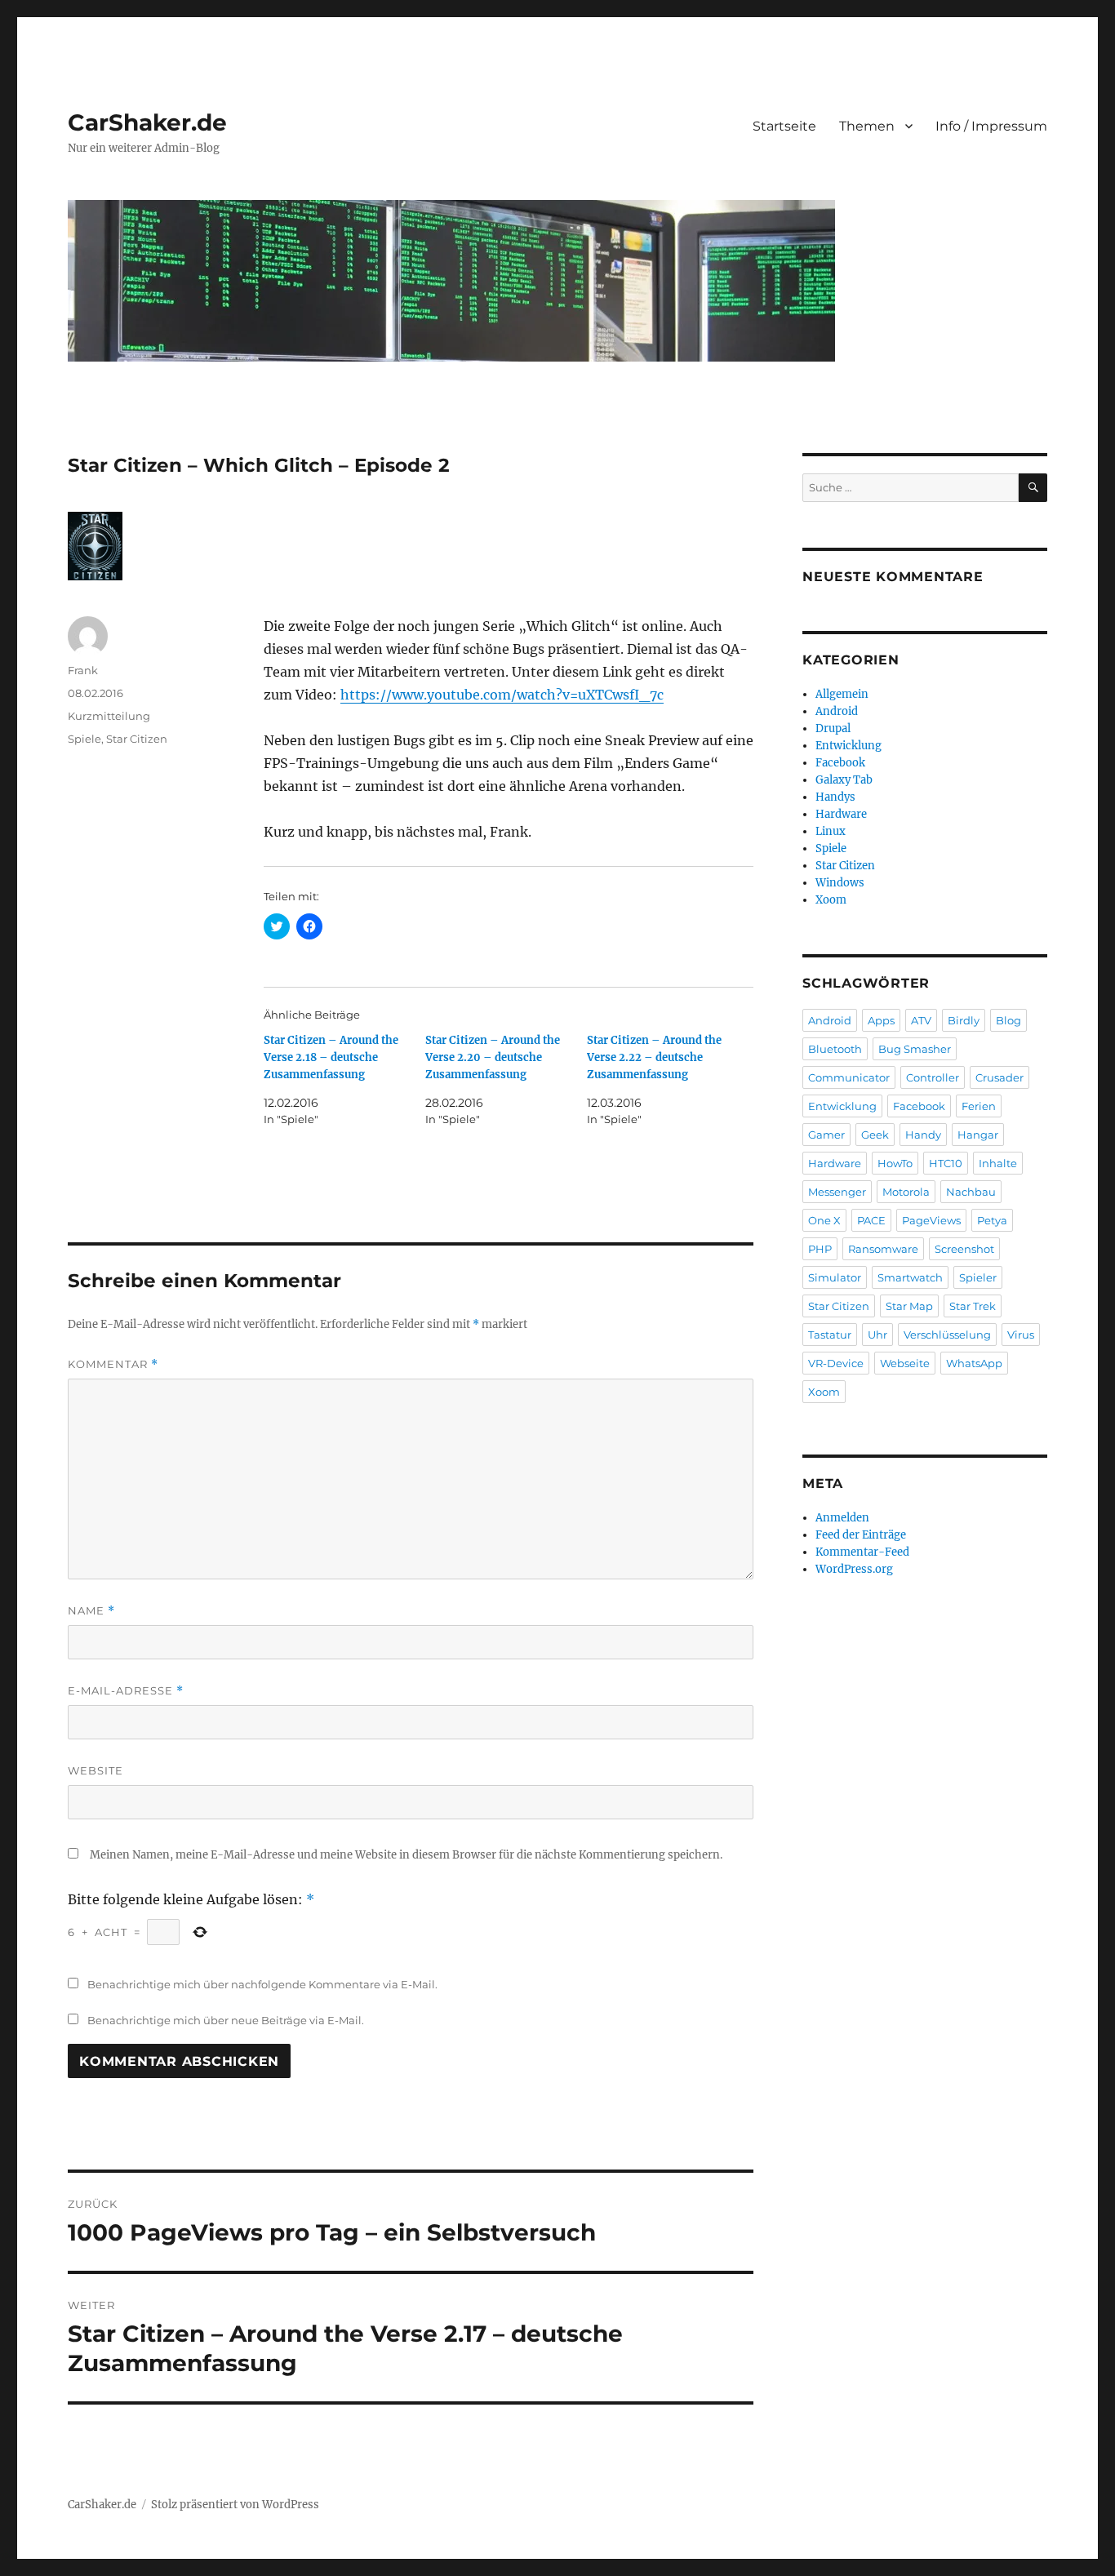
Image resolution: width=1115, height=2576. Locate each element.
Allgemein (842, 694)
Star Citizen (137, 739)
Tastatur (830, 1335)
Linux (831, 831)
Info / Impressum (991, 126)
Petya (992, 1220)
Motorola (906, 1192)
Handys (835, 797)
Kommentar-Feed (862, 1552)
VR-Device (836, 1363)
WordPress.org (854, 1569)
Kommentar (113, 1364)
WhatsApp (974, 1363)
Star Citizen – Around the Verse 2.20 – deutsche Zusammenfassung (493, 1057)
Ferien (979, 1106)
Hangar (978, 1135)
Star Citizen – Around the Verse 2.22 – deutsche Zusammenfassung (654, 1057)
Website (96, 1770)
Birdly (964, 1020)
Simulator (835, 1277)
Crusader (1000, 1077)
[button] (95, 546)
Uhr (877, 1335)
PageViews (931, 1220)
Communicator (849, 1077)
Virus (1021, 1335)
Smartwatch (910, 1277)
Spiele (84, 739)
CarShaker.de (147, 122)
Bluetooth (835, 1049)
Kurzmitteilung (109, 716)
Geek (875, 1135)
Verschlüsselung (947, 1335)
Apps (881, 1020)
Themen (867, 126)
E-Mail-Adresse (126, 1691)
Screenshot (964, 1249)
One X (824, 1220)
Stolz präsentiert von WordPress (235, 2505)
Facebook (840, 763)
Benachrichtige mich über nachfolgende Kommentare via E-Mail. (262, 1984)
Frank (83, 670)
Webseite (905, 1363)
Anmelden (842, 1518)
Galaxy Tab (844, 780)
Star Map (909, 1306)
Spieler (978, 1277)
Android (837, 711)
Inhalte (998, 1163)
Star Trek (973, 1306)
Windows (840, 883)
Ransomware (883, 1249)
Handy (923, 1135)
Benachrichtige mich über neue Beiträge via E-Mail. (226, 2020)
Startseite (784, 126)
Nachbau (971, 1192)
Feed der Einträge (861, 1535)
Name (91, 1611)
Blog (1008, 1020)
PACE (871, 1220)
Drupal (833, 728)
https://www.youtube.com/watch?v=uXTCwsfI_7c (502, 695)
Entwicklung (848, 746)
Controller (933, 1077)
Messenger (837, 1192)
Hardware (841, 814)
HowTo (895, 1163)
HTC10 (946, 1163)
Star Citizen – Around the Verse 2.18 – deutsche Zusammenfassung (331, 1057)
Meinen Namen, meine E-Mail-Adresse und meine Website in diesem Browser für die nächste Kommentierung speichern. (406, 1855)
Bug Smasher (915, 1049)
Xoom (831, 900)
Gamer (826, 1135)
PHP (820, 1249)
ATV (921, 1020)
